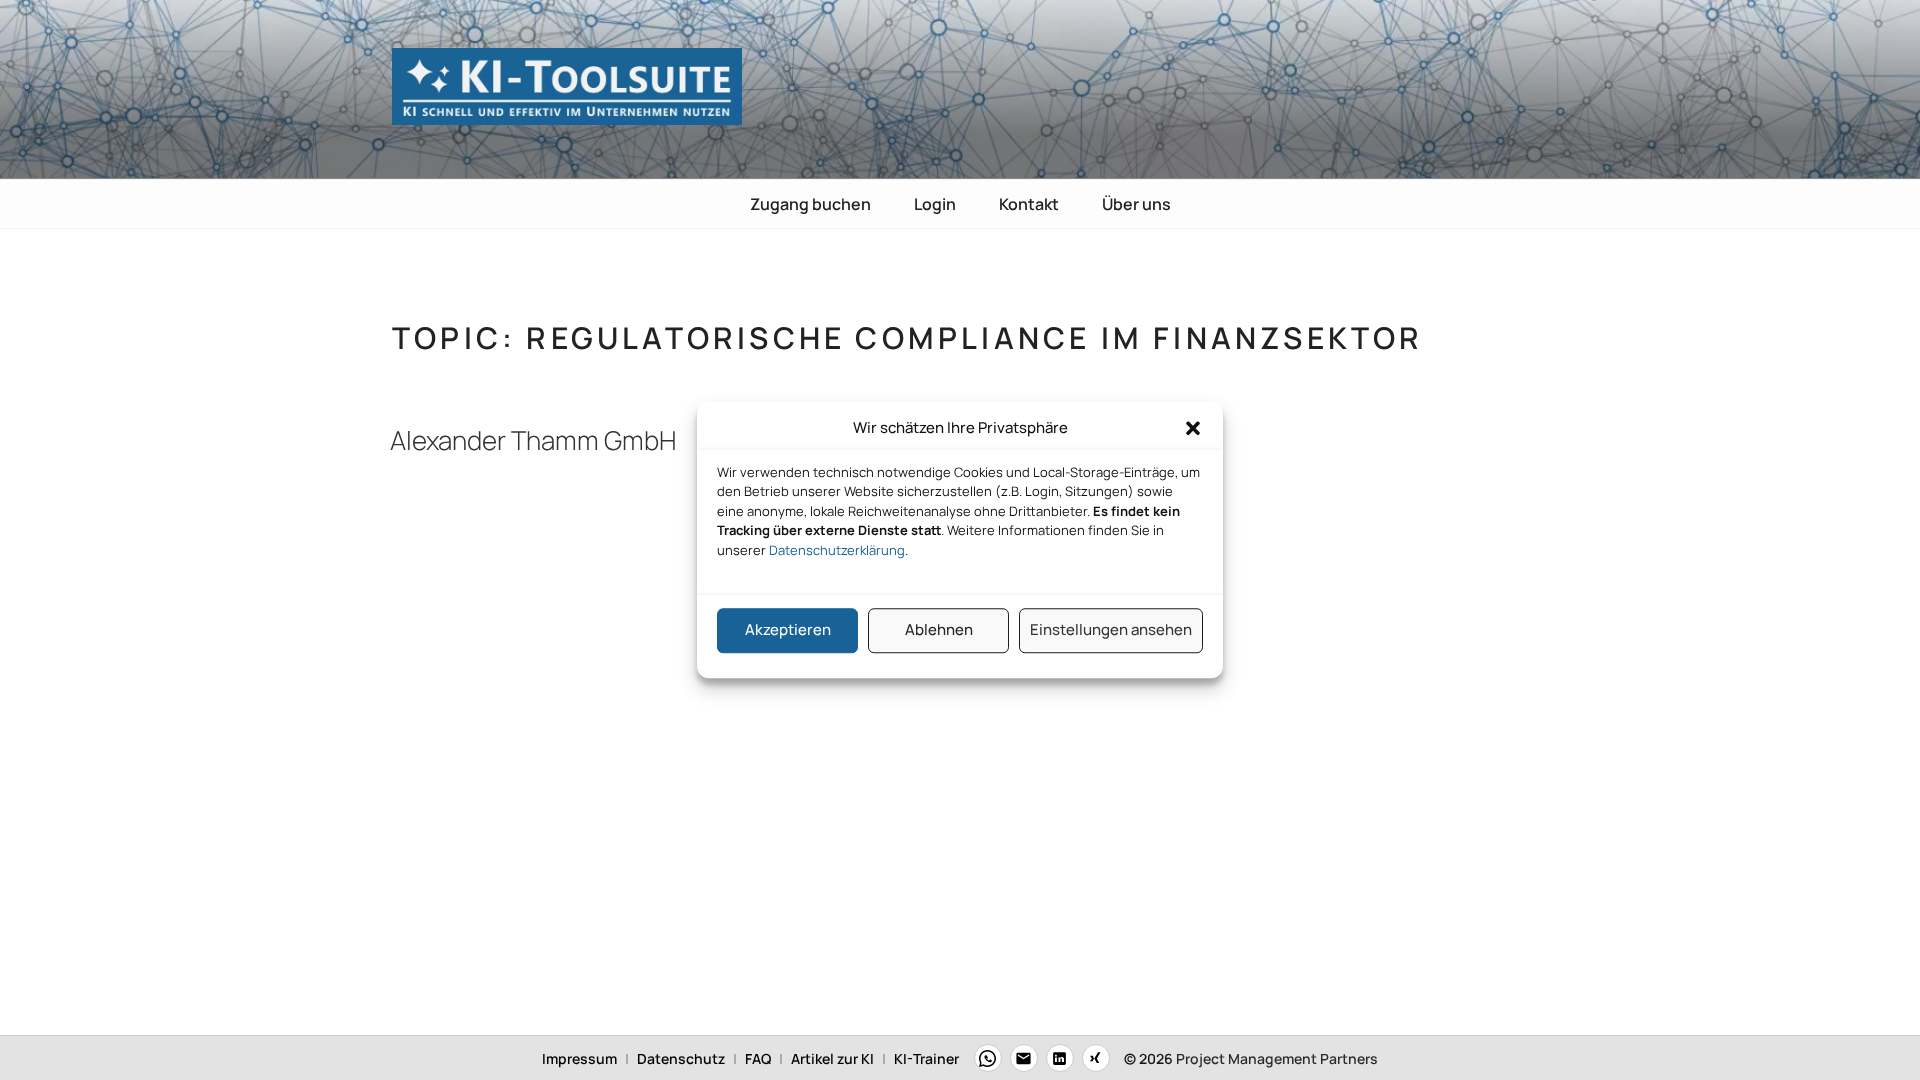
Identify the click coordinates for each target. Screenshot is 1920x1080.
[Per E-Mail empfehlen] (1024, 1058)
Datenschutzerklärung (837, 550)
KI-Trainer (926, 1058)
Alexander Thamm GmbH (533, 440)
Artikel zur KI (832, 1058)
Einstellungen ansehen (1111, 629)
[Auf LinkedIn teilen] (1060, 1058)
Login (935, 204)
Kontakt (1029, 204)
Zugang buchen (810, 204)
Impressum (579, 1058)
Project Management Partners (1277, 1058)
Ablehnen (939, 629)
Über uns (1136, 204)
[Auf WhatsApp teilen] (988, 1058)
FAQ (758, 1058)
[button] (1193, 429)
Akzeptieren (788, 629)
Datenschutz (681, 1058)
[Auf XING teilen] (1096, 1058)
